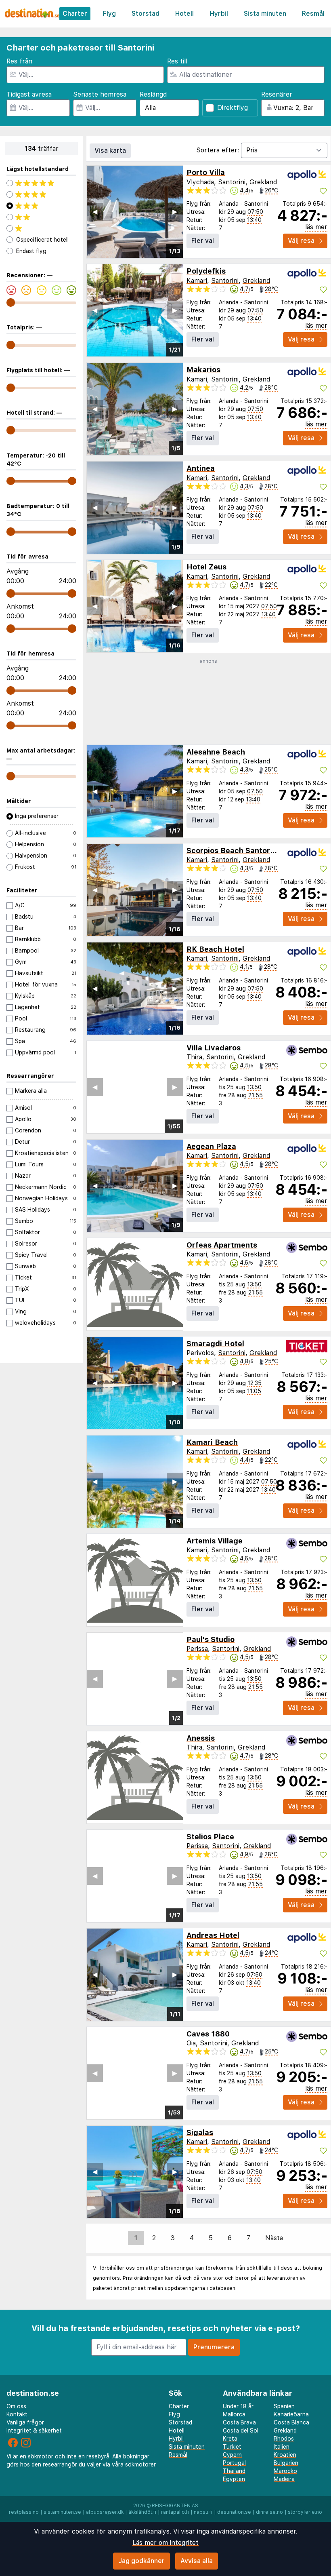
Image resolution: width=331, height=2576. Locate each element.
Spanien (284, 2406)
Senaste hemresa (100, 94)
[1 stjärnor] (41, 228)
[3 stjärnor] (41, 206)
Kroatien (285, 2455)
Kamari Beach (212, 1442)
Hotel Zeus (206, 567)
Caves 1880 (208, 2034)
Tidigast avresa (29, 94)
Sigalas (200, 2132)
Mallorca (234, 2414)
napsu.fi (203, 2512)
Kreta (230, 2439)
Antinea (201, 468)
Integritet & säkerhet (34, 2431)
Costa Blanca (291, 2422)
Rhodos (284, 2439)
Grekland (263, 182)
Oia (191, 2043)
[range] (11, 303)
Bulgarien (286, 2463)
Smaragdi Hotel (215, 1344)
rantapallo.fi (175, 2512)
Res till (177, 61)
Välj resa (301, 241)
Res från (19, 61)
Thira (194, 1057)
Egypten (234, 2479)
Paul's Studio (211, 1639)
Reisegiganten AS (175, 2506)
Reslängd (153, 94)
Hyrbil (219, 14)
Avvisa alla (197, 2561)
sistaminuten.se (62, 2512)
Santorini (232, 182)
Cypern (232, 2455)
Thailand (234, 2471)
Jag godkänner (141, 2561)
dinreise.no (269, 2512)
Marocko (285, 2471)
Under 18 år (238, 2406)
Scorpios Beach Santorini (233, 851)
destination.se (234, 2512)
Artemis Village (215, 1541)
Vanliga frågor (25, 2422)
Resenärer (277, 94)
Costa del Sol (241, 2431)
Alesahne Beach (216, 752)
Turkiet (232, 2447)
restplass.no (24, 2512)
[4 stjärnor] (41, 194)
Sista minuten (265, 14)
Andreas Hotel (213, 1935)
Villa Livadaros (214, 1048)
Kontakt (17, 2414)
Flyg (109, 14)
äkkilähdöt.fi (142, 2512)
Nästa (274, 2238)
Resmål (313, 14)
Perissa (197, 1649)
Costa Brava (239, 2422)
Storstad (146, 14)
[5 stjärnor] (41, 183)
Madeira (284, 2479)
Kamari (197, 281)
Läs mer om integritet (165, 2543)
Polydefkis (206, 271)
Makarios (203, 370)
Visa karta (110, 151)
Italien (282, 2447)
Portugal (234, 2463)
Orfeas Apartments (222, 1245)
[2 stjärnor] (41, 217)
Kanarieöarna (291, 2414)
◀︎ (95, 212)
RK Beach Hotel (215, 949)
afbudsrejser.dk (105, 2512)
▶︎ (175, 212)
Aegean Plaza (211, 1146)
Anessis (201, 1738)
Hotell (184, 14)
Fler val (203, 241)
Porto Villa (206, 172)
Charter (75, 14)
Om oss (16, 2406)
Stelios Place (210, 1837)
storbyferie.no (305, 2512)
